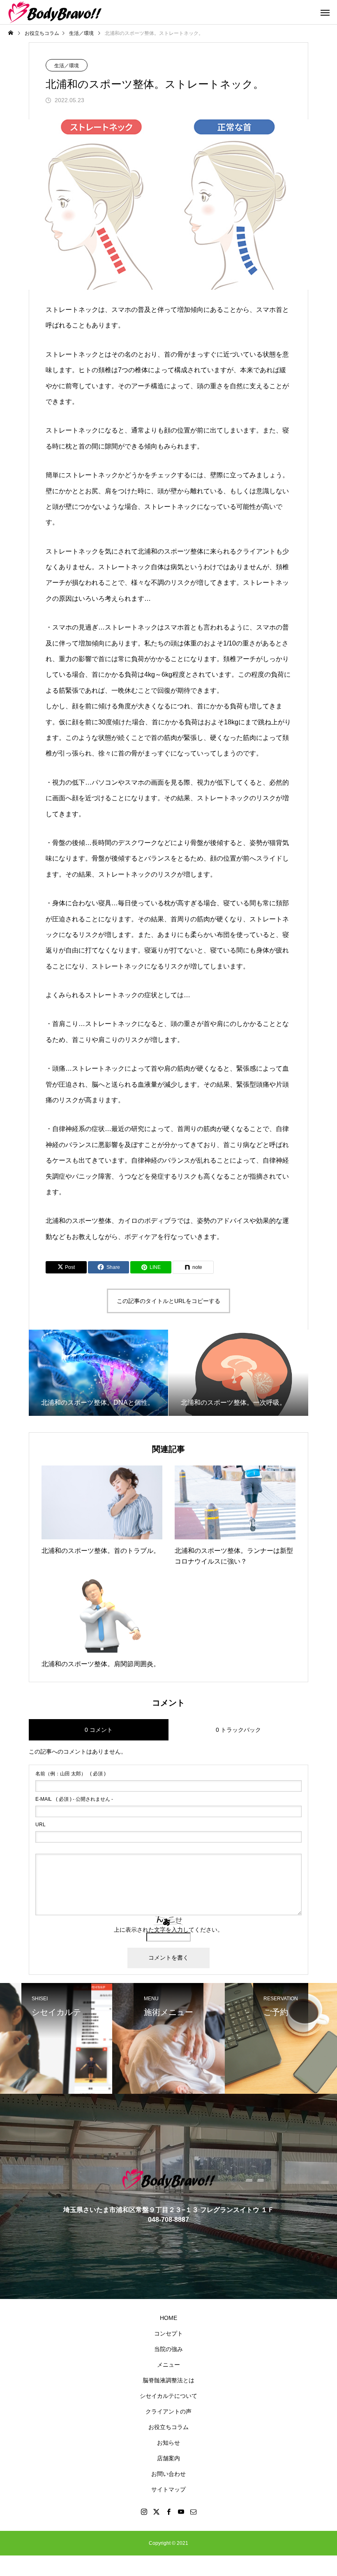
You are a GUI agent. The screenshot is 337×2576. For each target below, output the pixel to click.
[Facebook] (168, 2512)
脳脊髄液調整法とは (168, 2380)
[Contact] (193, 2512)
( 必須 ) (70, 1774)
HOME (168, 2318)
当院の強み (168, 2349)
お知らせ (168, 2443)
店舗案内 (168, 2458)
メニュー (168, 2365)
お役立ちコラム (168, 2427)
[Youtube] (181, 2512)
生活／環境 (67, 66)
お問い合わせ (168, 2474)
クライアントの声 (168, 2411)
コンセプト (168, 2333)
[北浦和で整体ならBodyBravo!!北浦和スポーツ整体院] (55, 12)
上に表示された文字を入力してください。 (168, 1930)
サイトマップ (168, 2489)
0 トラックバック (238, 1730)
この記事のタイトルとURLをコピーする (168, 1301)
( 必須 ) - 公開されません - (74, 1799)
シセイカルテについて (168, 2396)
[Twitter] (156, 2512)
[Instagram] (144, 2512)
